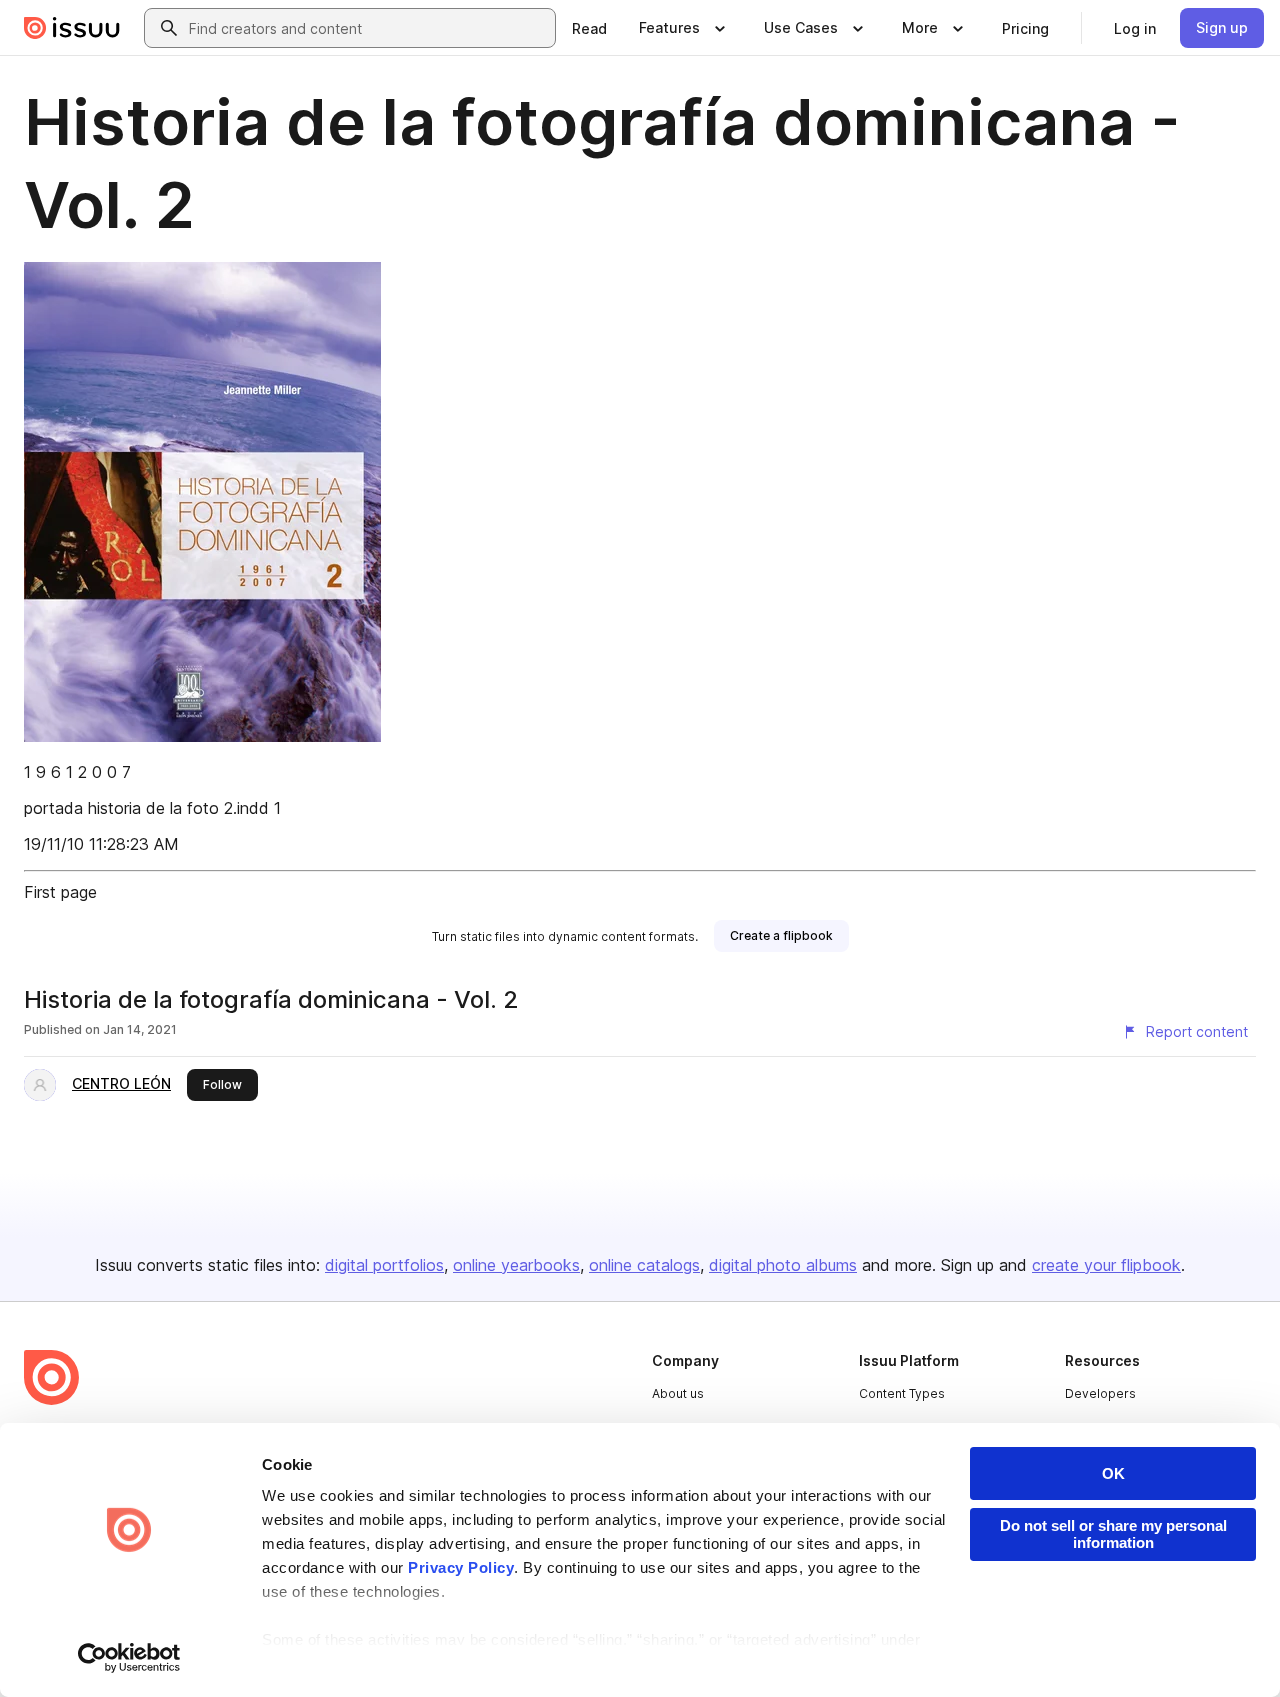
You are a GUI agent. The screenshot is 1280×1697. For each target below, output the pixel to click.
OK (1113, 1473)
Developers (1100, 1393)
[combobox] (368, 28)
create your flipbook (1106, 1265)
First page (60, 892)
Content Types (902, 1393)
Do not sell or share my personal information (1113, 1534)
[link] (589, 28)
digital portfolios (384, 1265)
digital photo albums (783, 1265)
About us (678, 1393)
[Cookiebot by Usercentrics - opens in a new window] (129, 1658)
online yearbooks (516, 1265)
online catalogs (644, 1265)
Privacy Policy (461, 1567)
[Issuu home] (72, 28)
